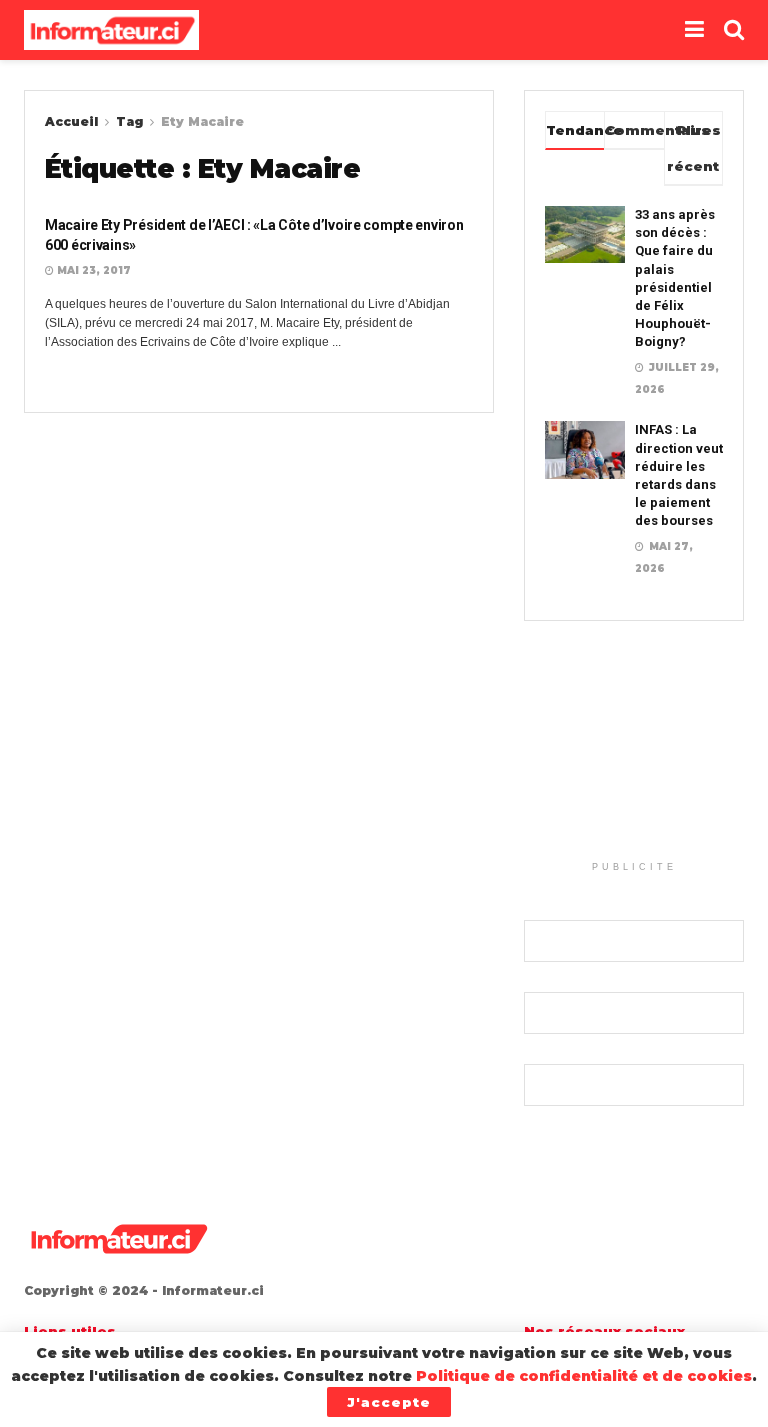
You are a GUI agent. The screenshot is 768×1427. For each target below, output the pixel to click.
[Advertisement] (634, 751)
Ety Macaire (202, 121)
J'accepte (389, 1402)
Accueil (71, 121)
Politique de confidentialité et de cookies (584, 1376)
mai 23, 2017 (92, 270)
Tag (129, 121)
